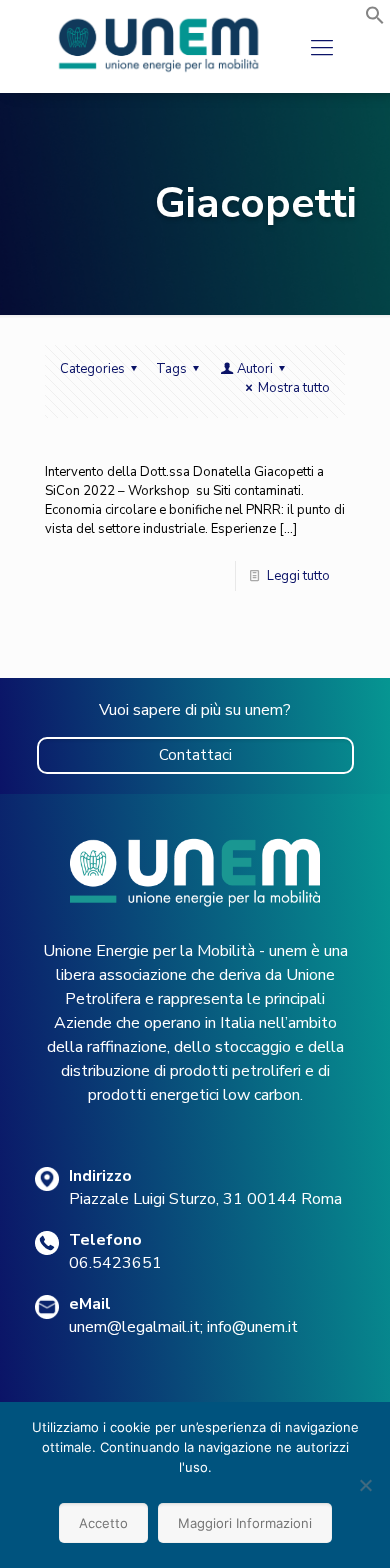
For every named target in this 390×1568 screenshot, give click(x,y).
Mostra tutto (294, 388)
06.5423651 (115, 1263)
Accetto (103, 1523)
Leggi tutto (298, 576)
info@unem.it (252, 1327)
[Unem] (159, 72)
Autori (255, 369)
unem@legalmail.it (134, 1327)
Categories (92, 369)
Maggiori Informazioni (245, 1523)
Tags (171, 369)
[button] (375, 21)
